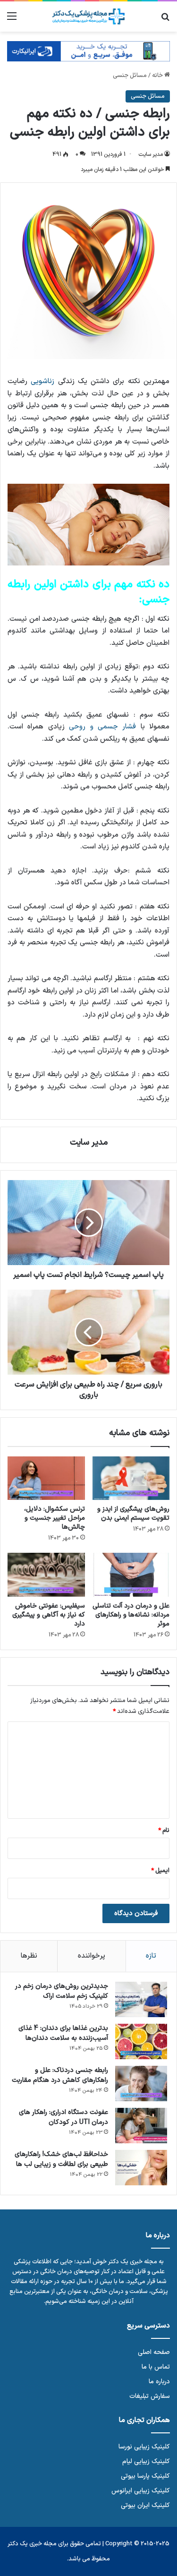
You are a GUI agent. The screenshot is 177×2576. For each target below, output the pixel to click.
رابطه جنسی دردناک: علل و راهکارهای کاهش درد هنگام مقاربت (60, 2075)
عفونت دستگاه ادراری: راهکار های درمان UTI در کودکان (63, 2117)
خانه (158, 76)
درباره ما (159, 2382)
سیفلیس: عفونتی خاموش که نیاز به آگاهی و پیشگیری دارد (49, 1615)
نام (164, 1831)
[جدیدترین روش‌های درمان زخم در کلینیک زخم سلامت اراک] (141, 1999)
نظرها (29, 1956)
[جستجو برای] (165, 20)
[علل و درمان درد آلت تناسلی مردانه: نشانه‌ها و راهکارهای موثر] (131, 1575)
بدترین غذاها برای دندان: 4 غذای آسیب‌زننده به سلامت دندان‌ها (63, 2033)
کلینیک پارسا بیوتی (145, 2476)
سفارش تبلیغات (150, 2396)
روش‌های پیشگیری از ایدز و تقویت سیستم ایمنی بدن (133, 1514)
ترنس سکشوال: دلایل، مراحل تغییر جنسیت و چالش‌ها (55, 1518)
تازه (151, 1956)
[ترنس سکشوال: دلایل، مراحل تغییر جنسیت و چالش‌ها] (46, 1478)
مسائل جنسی (130, 76)
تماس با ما (156, 2367)
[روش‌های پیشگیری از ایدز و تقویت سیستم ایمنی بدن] (131, 1478)
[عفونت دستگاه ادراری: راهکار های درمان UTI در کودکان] (141, 2126)
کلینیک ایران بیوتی (145, 2505)
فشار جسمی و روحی (102, 727)
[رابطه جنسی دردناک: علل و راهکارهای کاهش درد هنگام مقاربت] (141, 2084)
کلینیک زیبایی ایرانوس (141, 2491)
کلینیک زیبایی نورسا (144, 2447)
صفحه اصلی (154, 2352)
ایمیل (160, 1871)
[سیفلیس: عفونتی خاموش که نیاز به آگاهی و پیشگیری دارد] (46, 1575)
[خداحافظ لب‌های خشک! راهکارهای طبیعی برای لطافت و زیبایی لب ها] (141, 2168)
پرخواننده (92, 1956)
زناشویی (42, 381)
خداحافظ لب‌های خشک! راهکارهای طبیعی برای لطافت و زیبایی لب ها (61, 2159)
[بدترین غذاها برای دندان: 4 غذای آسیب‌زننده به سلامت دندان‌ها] (141, 2041)
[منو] (12, 20)
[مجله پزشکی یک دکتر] (89, 17)
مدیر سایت (151, 154)
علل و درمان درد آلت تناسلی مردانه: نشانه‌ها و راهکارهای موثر (131, 1615)
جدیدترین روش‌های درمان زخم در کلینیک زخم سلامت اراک (62, 1991)
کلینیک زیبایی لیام (146, 2461)
